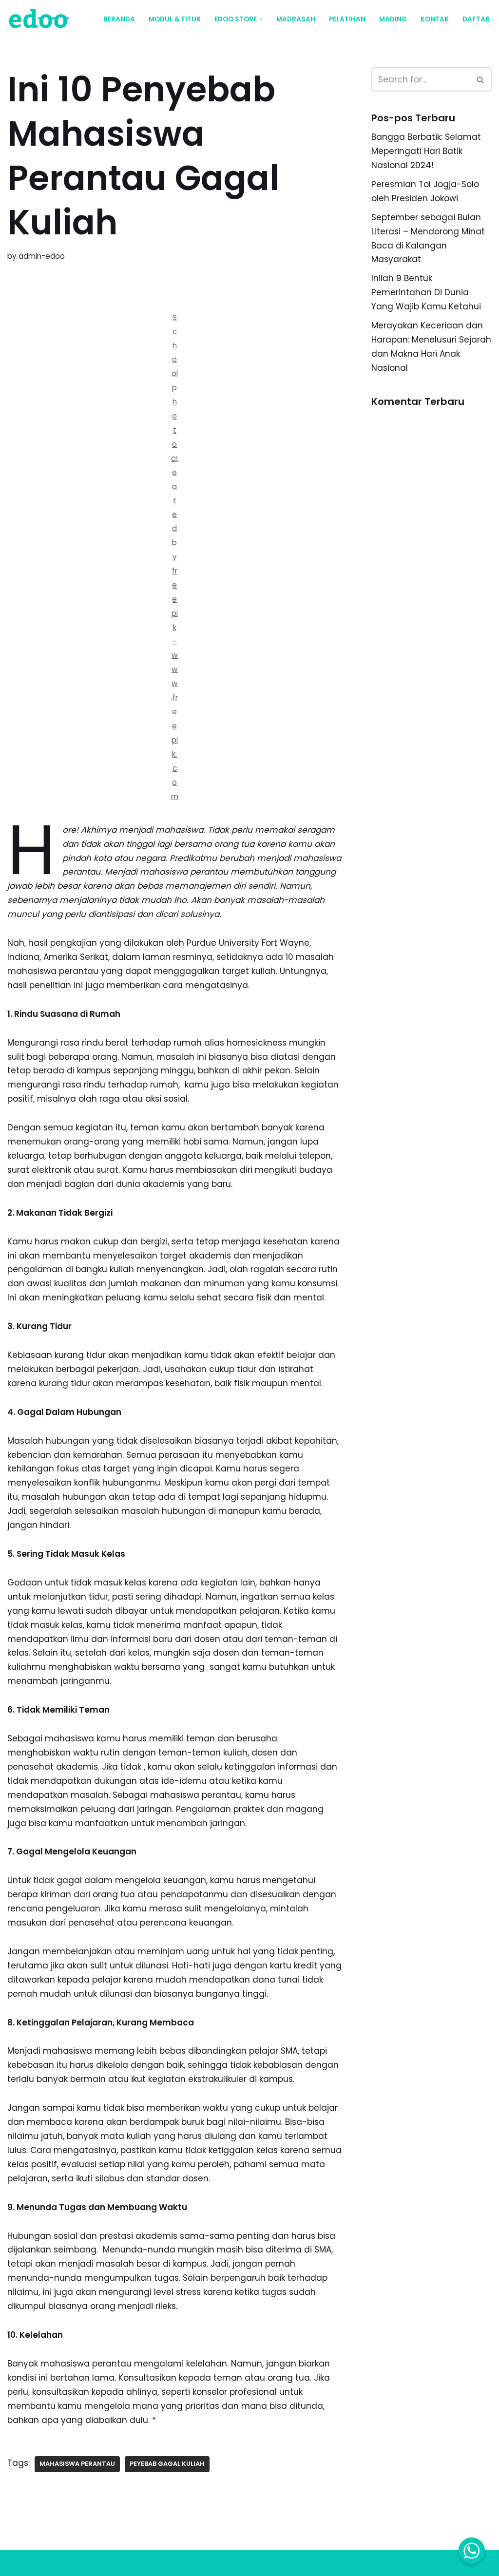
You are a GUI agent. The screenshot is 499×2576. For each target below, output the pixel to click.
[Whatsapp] (472, 2551)
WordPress (110, 2563)
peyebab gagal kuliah (167, 2464)
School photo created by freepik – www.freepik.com (175, 557)
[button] (261, 19)
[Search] (481, 79)
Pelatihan (347, 19)
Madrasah (296, 19)
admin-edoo (42, 256)
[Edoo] (41, 19)
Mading (393, 19)
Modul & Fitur (175, 19)
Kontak (435, 19)
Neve (18, 2563)
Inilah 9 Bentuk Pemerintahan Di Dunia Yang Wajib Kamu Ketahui (426, 292)
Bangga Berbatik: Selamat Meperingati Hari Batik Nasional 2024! (426, 151)
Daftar (476, 19)
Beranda (119, 19)
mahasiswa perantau (77, 2464)
